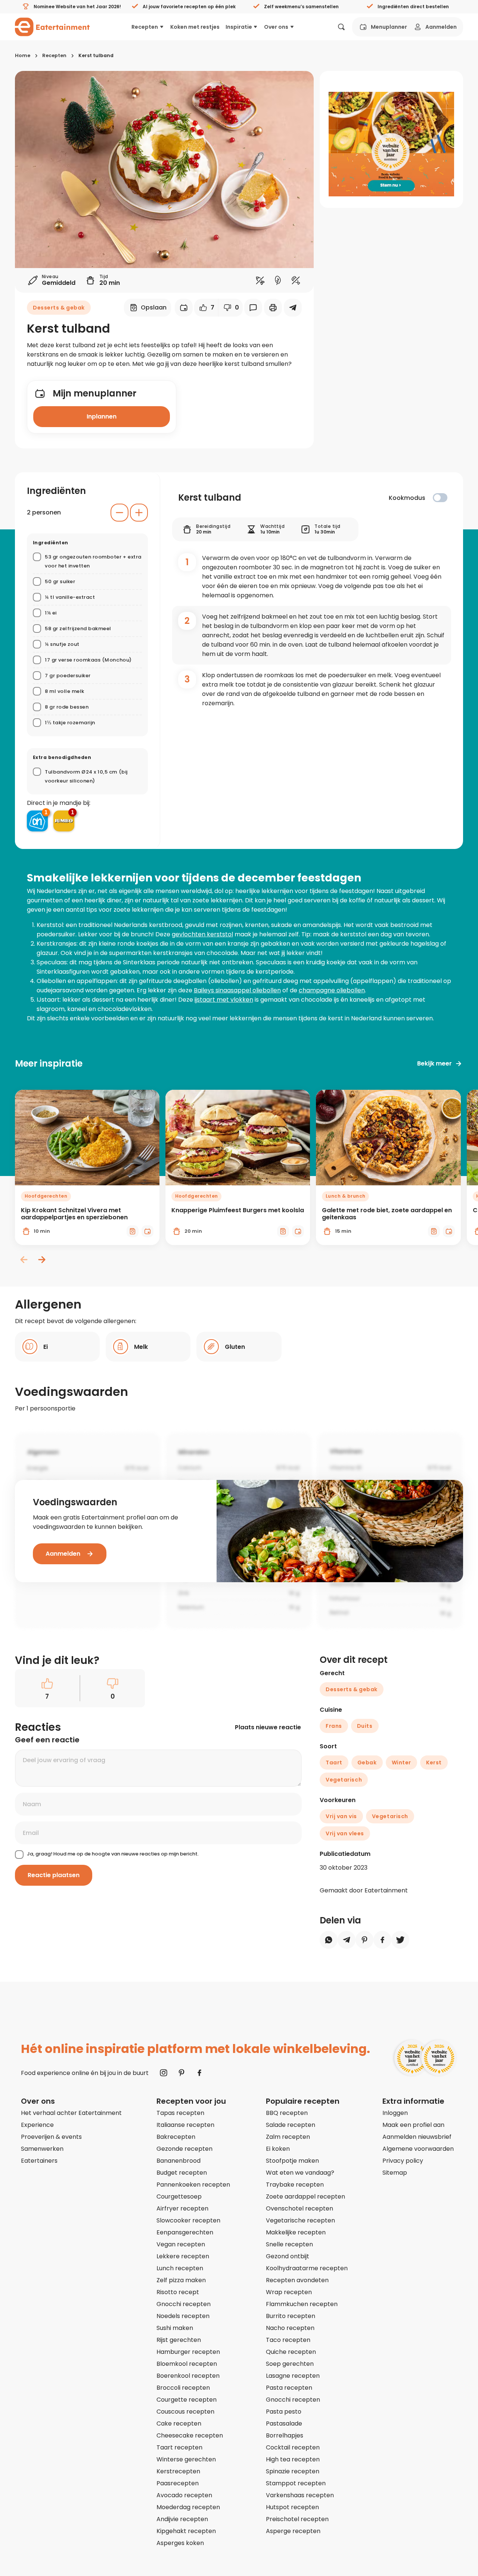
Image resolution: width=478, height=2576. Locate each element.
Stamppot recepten (296, 2483)
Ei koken (278, 2149)
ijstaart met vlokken (224, 1000)
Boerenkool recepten (188, 2376)
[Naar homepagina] (52, 27)
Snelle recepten (289, 2244)
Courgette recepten (187, 2400)
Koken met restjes (195, 27)
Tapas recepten (180, 2113)
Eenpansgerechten (185, 2232)
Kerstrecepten (178, 2471)
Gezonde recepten (184, 2149)
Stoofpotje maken (292, 2161)
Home (23, 55)
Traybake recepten (295, 2185)
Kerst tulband (96, 55)
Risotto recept (178, 2292)
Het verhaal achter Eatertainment (71, 2113)
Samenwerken (42, 2149)
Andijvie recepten (182, 2519)
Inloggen (395, 2113)
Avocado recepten (184, 2495)
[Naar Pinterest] (181, 2073)
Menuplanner (389, 27)
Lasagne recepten (293, 2376)
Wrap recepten (289, 2292)
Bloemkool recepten (187, 2364)
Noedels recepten (183, 2316)
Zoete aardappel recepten (305, 2197)
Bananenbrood (179, 2161)
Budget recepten (182, 2173)
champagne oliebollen (332, 990)
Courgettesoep (179, 2197)
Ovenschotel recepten (299, 2208)
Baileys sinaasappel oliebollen (237, 990)
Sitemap (395, 2173)
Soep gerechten (290, 2364)
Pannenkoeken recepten (193, 2185)
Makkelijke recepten (296, 2232)
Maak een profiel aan (413, 2125)
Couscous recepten (185, 2412)
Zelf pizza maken (181, 2280)
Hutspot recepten (292, 2507)
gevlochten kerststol (202, 934)
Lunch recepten (180, 2268)
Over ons (276, 27)
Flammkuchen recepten (302, 2304)
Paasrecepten (178, 2483)
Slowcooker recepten (188, 2220)
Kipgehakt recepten (186, 2531)
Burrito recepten (291, 2316)
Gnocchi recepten (184, 2304)
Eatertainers (39, 2161)
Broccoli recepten (183, 2388)
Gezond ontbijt (288, 2256)
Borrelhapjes (285, 2435)
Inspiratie (239, 27)
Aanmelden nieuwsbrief (417, 2137)
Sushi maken (175, 2328)
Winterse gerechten (186, 2459)
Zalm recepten (288, 2137)
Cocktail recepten (293, 2447)
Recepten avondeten (297, 2280)
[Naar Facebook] (199, 2073)
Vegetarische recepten (300, 2220)
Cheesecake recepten (190, 2435)
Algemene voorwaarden (418, 2149)
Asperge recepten (293, 2531)
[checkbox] (440, 498)
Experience (37, 2125)
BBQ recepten (287, 2113)
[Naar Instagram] (164, 2073)
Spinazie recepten (293, 2471)
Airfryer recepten (182, 2208)
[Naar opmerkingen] (253, 308)
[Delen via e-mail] (293, 308)
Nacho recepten (290, 2328)
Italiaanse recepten (185, 2125)
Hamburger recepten (188, 2352)
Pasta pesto (284, 2412)
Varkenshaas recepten (300, 2495)
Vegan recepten (181, 2244)
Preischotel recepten (297, 2519)
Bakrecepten (176, 2137)
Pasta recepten (289, 2388)
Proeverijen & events (51, 2137)
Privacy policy (403, 2161)
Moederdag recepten (188, 2507)
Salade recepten (291, 2125)
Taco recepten (288, 2340)
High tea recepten (293, 2459)
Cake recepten (179, 2423)
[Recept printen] (273, 308)
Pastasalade (284, 2423)
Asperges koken (180, 2543)
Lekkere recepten (183, 2256)
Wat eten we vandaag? (300, 2173)
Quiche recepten (291, 2352)
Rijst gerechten (179, 2340)
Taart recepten (179, 2447)
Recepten (145, 27)
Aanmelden (441, 27)
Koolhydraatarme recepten (307, 2268)
